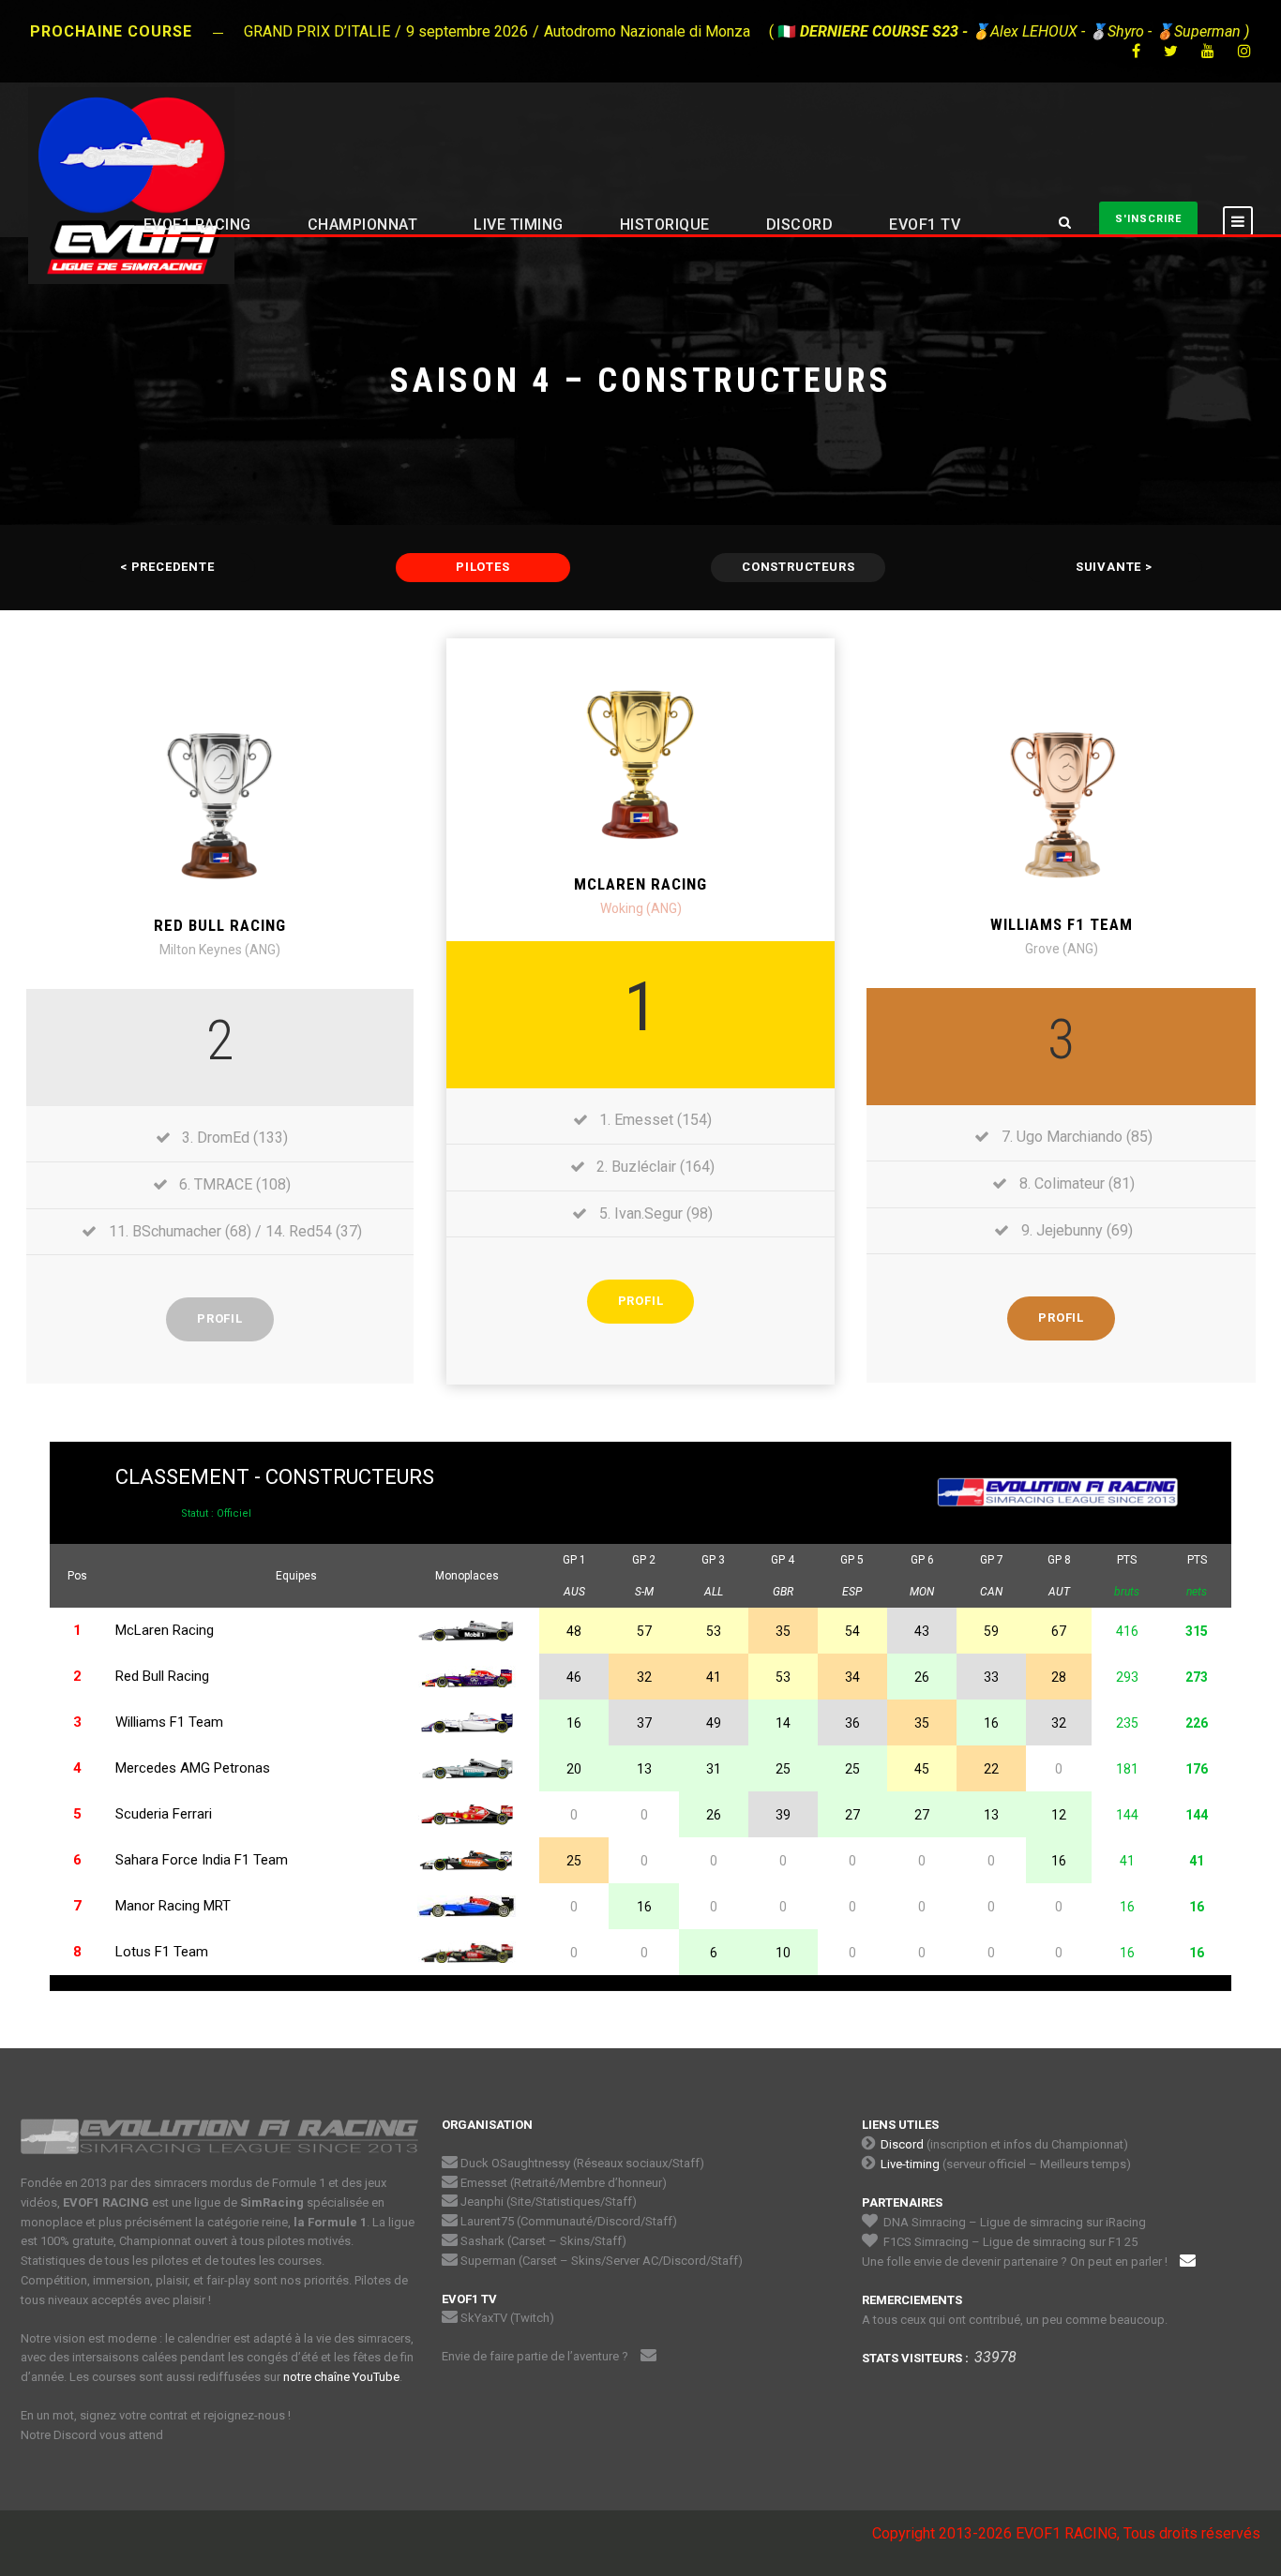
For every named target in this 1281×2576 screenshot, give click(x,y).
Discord (902, 2144)
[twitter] (1171, 51)
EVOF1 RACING (197, 225)
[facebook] (1136, 51)
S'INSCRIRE (1148, 219)
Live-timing (910, 2164)
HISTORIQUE (665, 225)
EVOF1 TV (925, 225)
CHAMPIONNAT (363, 225)
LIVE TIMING (519, 225)
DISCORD (800, 225)
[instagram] (1244, 51)
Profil (220, 1318)
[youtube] (1208, 51)
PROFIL (1061, 1318)
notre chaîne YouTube (341, 2377)
